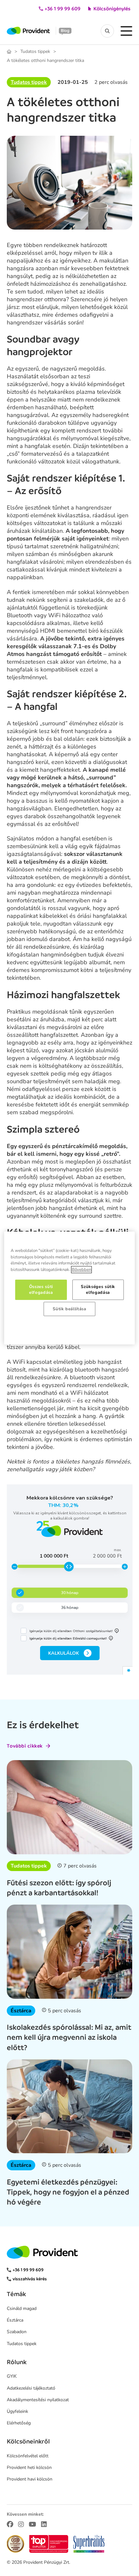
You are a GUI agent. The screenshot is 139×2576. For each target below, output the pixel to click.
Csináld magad (22, 2308)
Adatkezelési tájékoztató (31, 2388)
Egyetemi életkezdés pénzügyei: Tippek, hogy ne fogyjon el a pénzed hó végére (68, 2192)
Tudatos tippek (35, 52)
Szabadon (17, 2332)
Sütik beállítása (69, 1309)
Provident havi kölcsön (30, 2479)
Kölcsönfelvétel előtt (28, 2456)
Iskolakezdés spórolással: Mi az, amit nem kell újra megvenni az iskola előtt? (69, 2037)
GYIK (12, 2376)
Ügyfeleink (17, 2411)
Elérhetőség (19, 2423)
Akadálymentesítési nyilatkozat (38, 2400)
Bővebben (81, 1270)
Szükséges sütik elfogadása (98, 1290)
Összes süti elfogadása (41, 1290)
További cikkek (25, 1746)
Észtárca (21, 2011)
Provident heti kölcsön (29, 2467)
